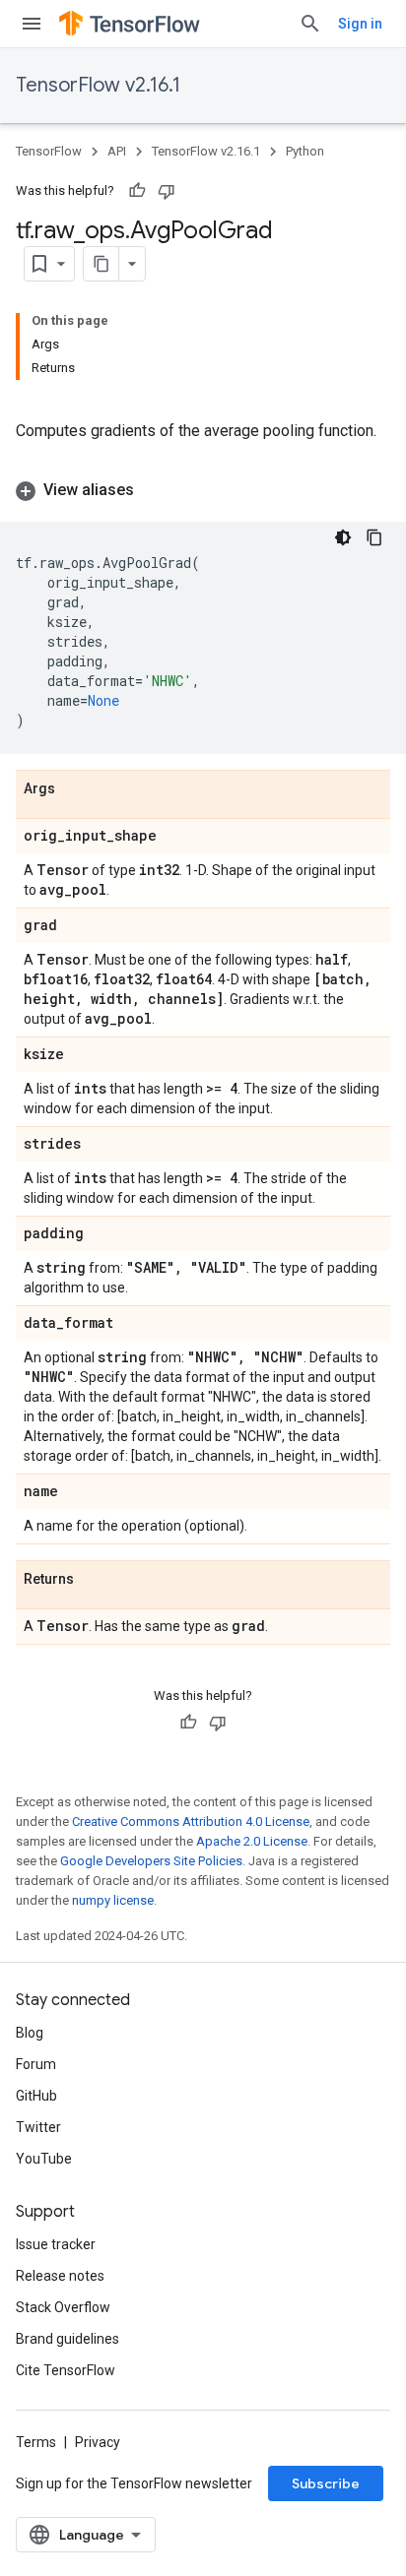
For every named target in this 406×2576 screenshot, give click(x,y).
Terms (36, 2442)
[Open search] (310, 24)
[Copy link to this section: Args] (75, 789)
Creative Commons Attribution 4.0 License (191, 1822)
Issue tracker (56, 2244)
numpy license (113, 1900)
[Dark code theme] (343, 537)
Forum (36, 2064)
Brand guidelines (68, 2339)
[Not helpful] (167, 191)
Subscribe (326, 2483)
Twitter (38, 2127)
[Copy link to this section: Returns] (94, 1580)
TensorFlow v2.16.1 (98, 85)
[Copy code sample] (374, 537)
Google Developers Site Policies (151, 1861)
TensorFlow (49, 151)
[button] (203, 490)
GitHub (36, 2096)
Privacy (98, 2442)
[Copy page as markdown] (101, 264)
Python (305, 151)
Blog (30, 2033)
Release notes (60, 2276)
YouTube (44, 2159)
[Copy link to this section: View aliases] (154, 490)
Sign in (360, 24)
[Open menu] (32, 24)
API (117, 151)
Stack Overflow (63, 2307)
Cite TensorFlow (66, 2370)
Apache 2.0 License (252, 1841)
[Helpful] (137, 191)
